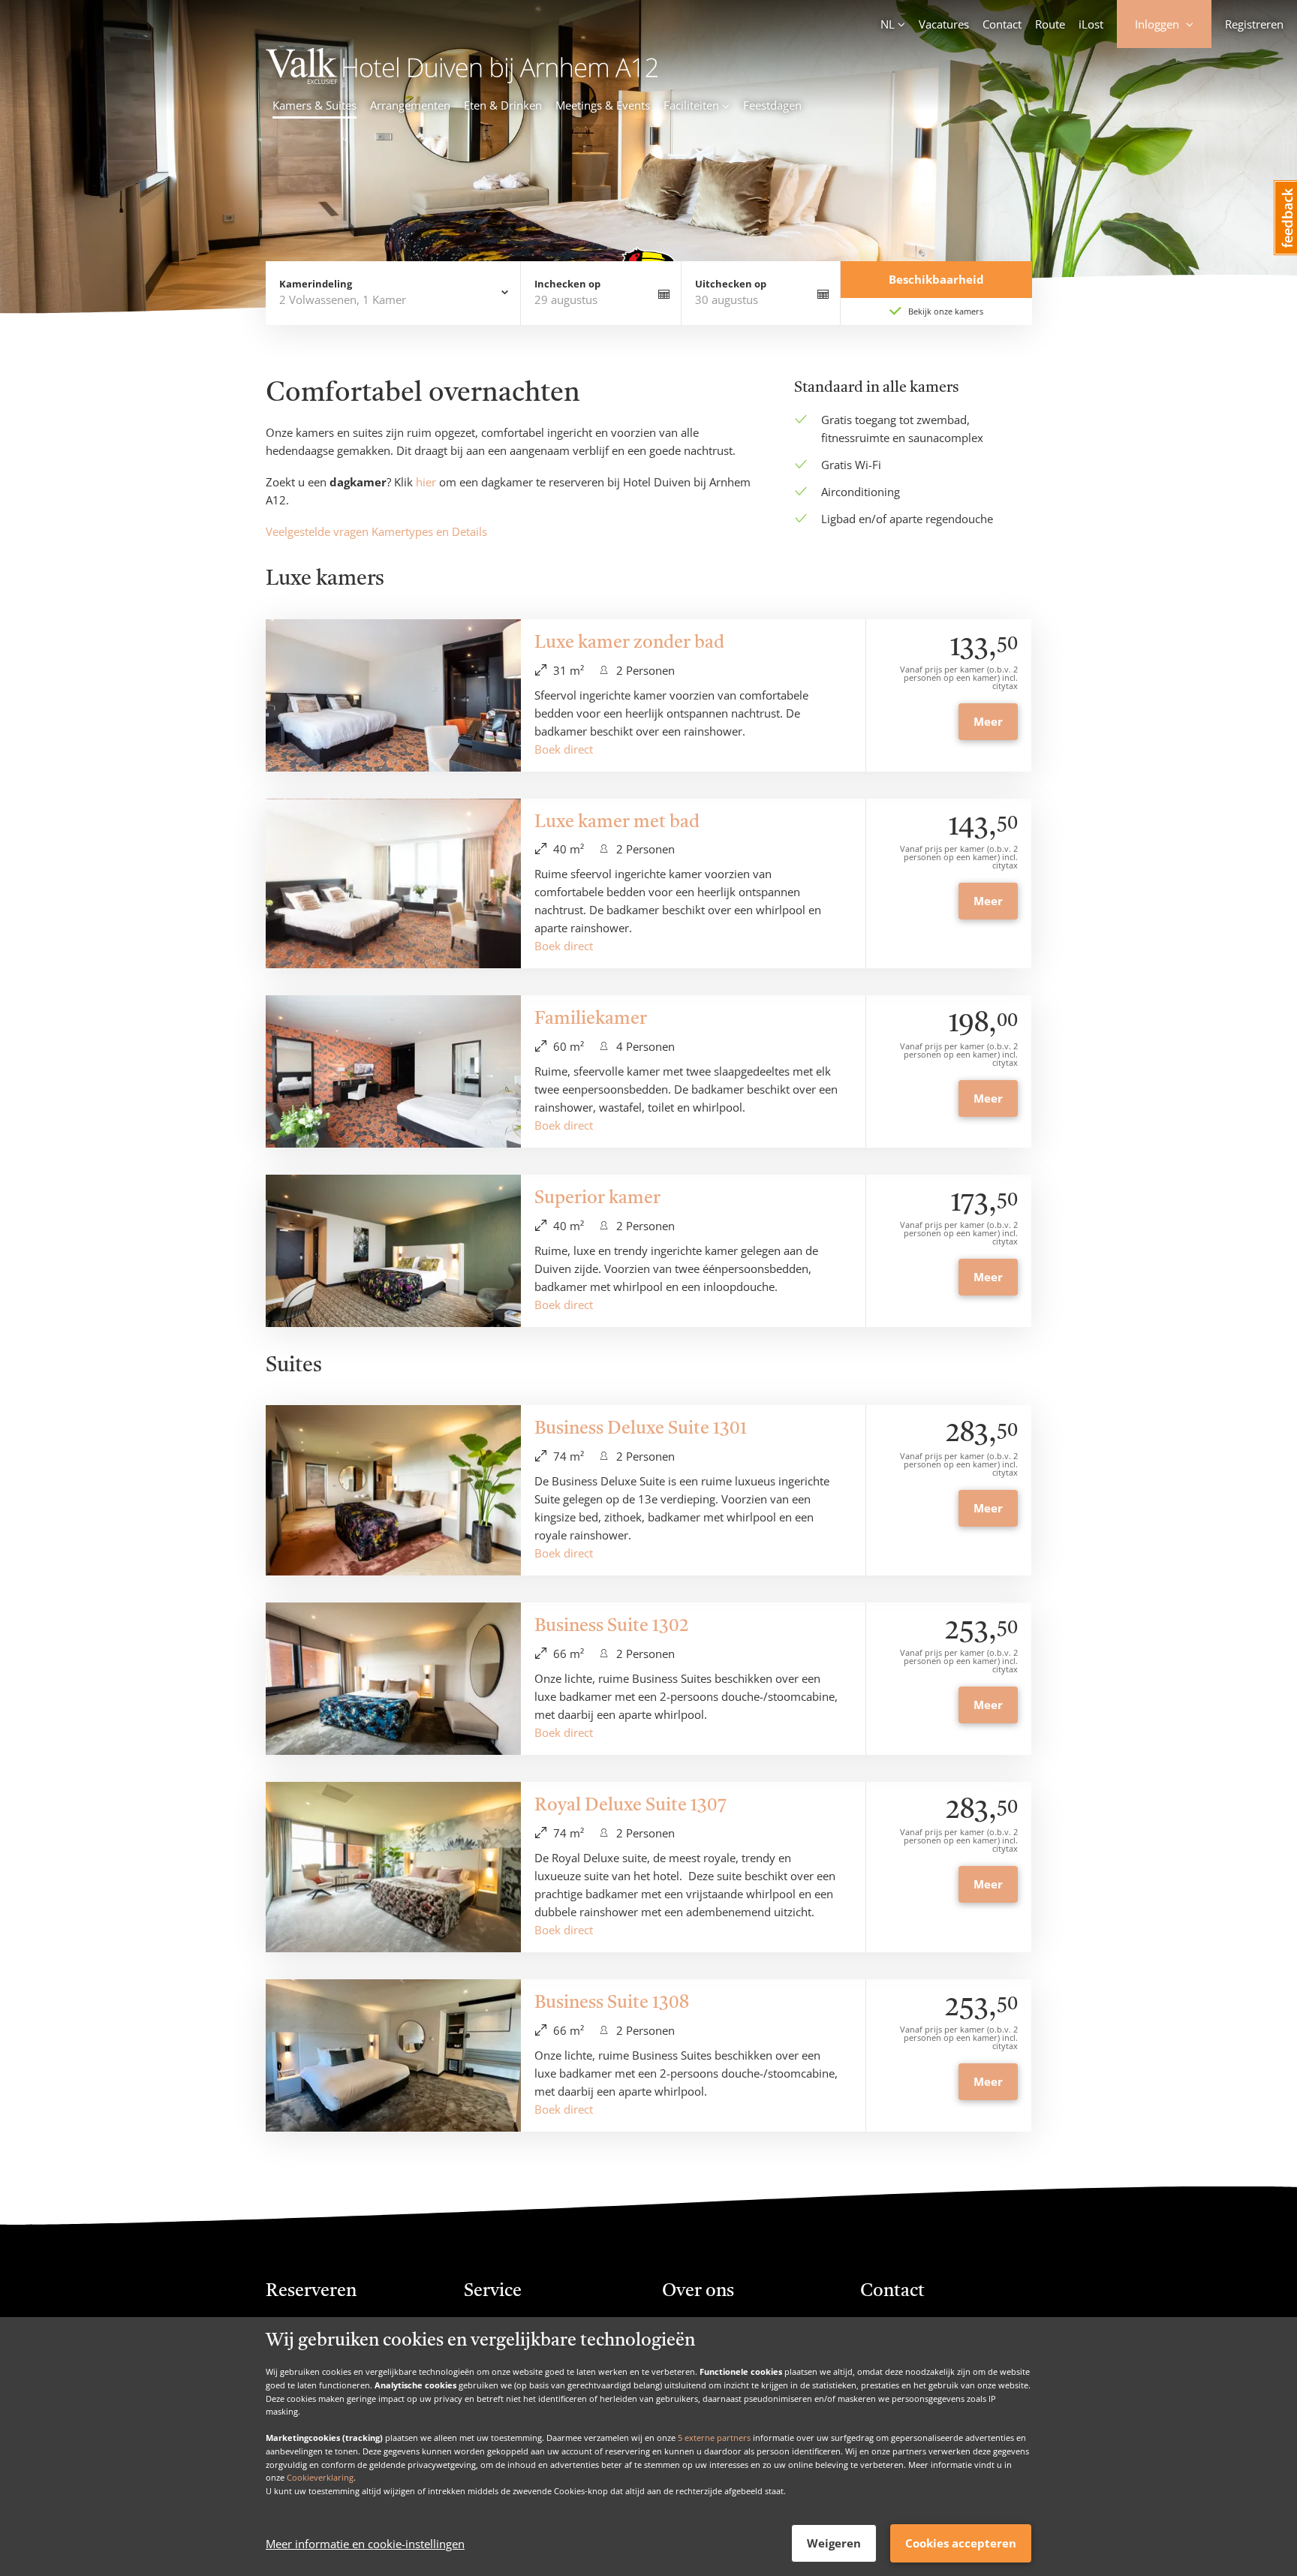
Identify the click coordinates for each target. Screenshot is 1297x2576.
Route (1050, 24)
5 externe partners (714, 2438)
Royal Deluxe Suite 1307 (630, 1806)
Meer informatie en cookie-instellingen (365, 2544)
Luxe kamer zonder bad (629, 643)
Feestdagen (772, 105)
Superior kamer (597, 1199)
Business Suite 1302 (612, 1627)
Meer (988, 721)
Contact (1002, 24)
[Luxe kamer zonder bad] (393, 695)
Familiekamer (591, 1019)
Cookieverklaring (320, 2477)
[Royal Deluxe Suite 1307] (393, 1867)
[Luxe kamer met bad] (393, 884)
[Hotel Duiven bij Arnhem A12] (462, 80)
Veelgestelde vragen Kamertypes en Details (376, 531)
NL (888, 24)
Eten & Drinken (503, 105)
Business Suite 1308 (612, 2003)
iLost (1091, 24)
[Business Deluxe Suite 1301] (393, 1490)
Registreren (1254, 24)
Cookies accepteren (961, 2543)
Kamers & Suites (314, 105)
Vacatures (944, 24)
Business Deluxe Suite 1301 (641, 1429)
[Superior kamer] (393, 1251)
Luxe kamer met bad (617, 823)
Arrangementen (410, 105)
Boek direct (564, 749)
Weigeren (834, 2543)
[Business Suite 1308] (393, 2055)
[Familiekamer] (393, 1071)
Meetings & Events (603, 105)
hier (426, 482)
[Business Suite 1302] (393, 1679)
